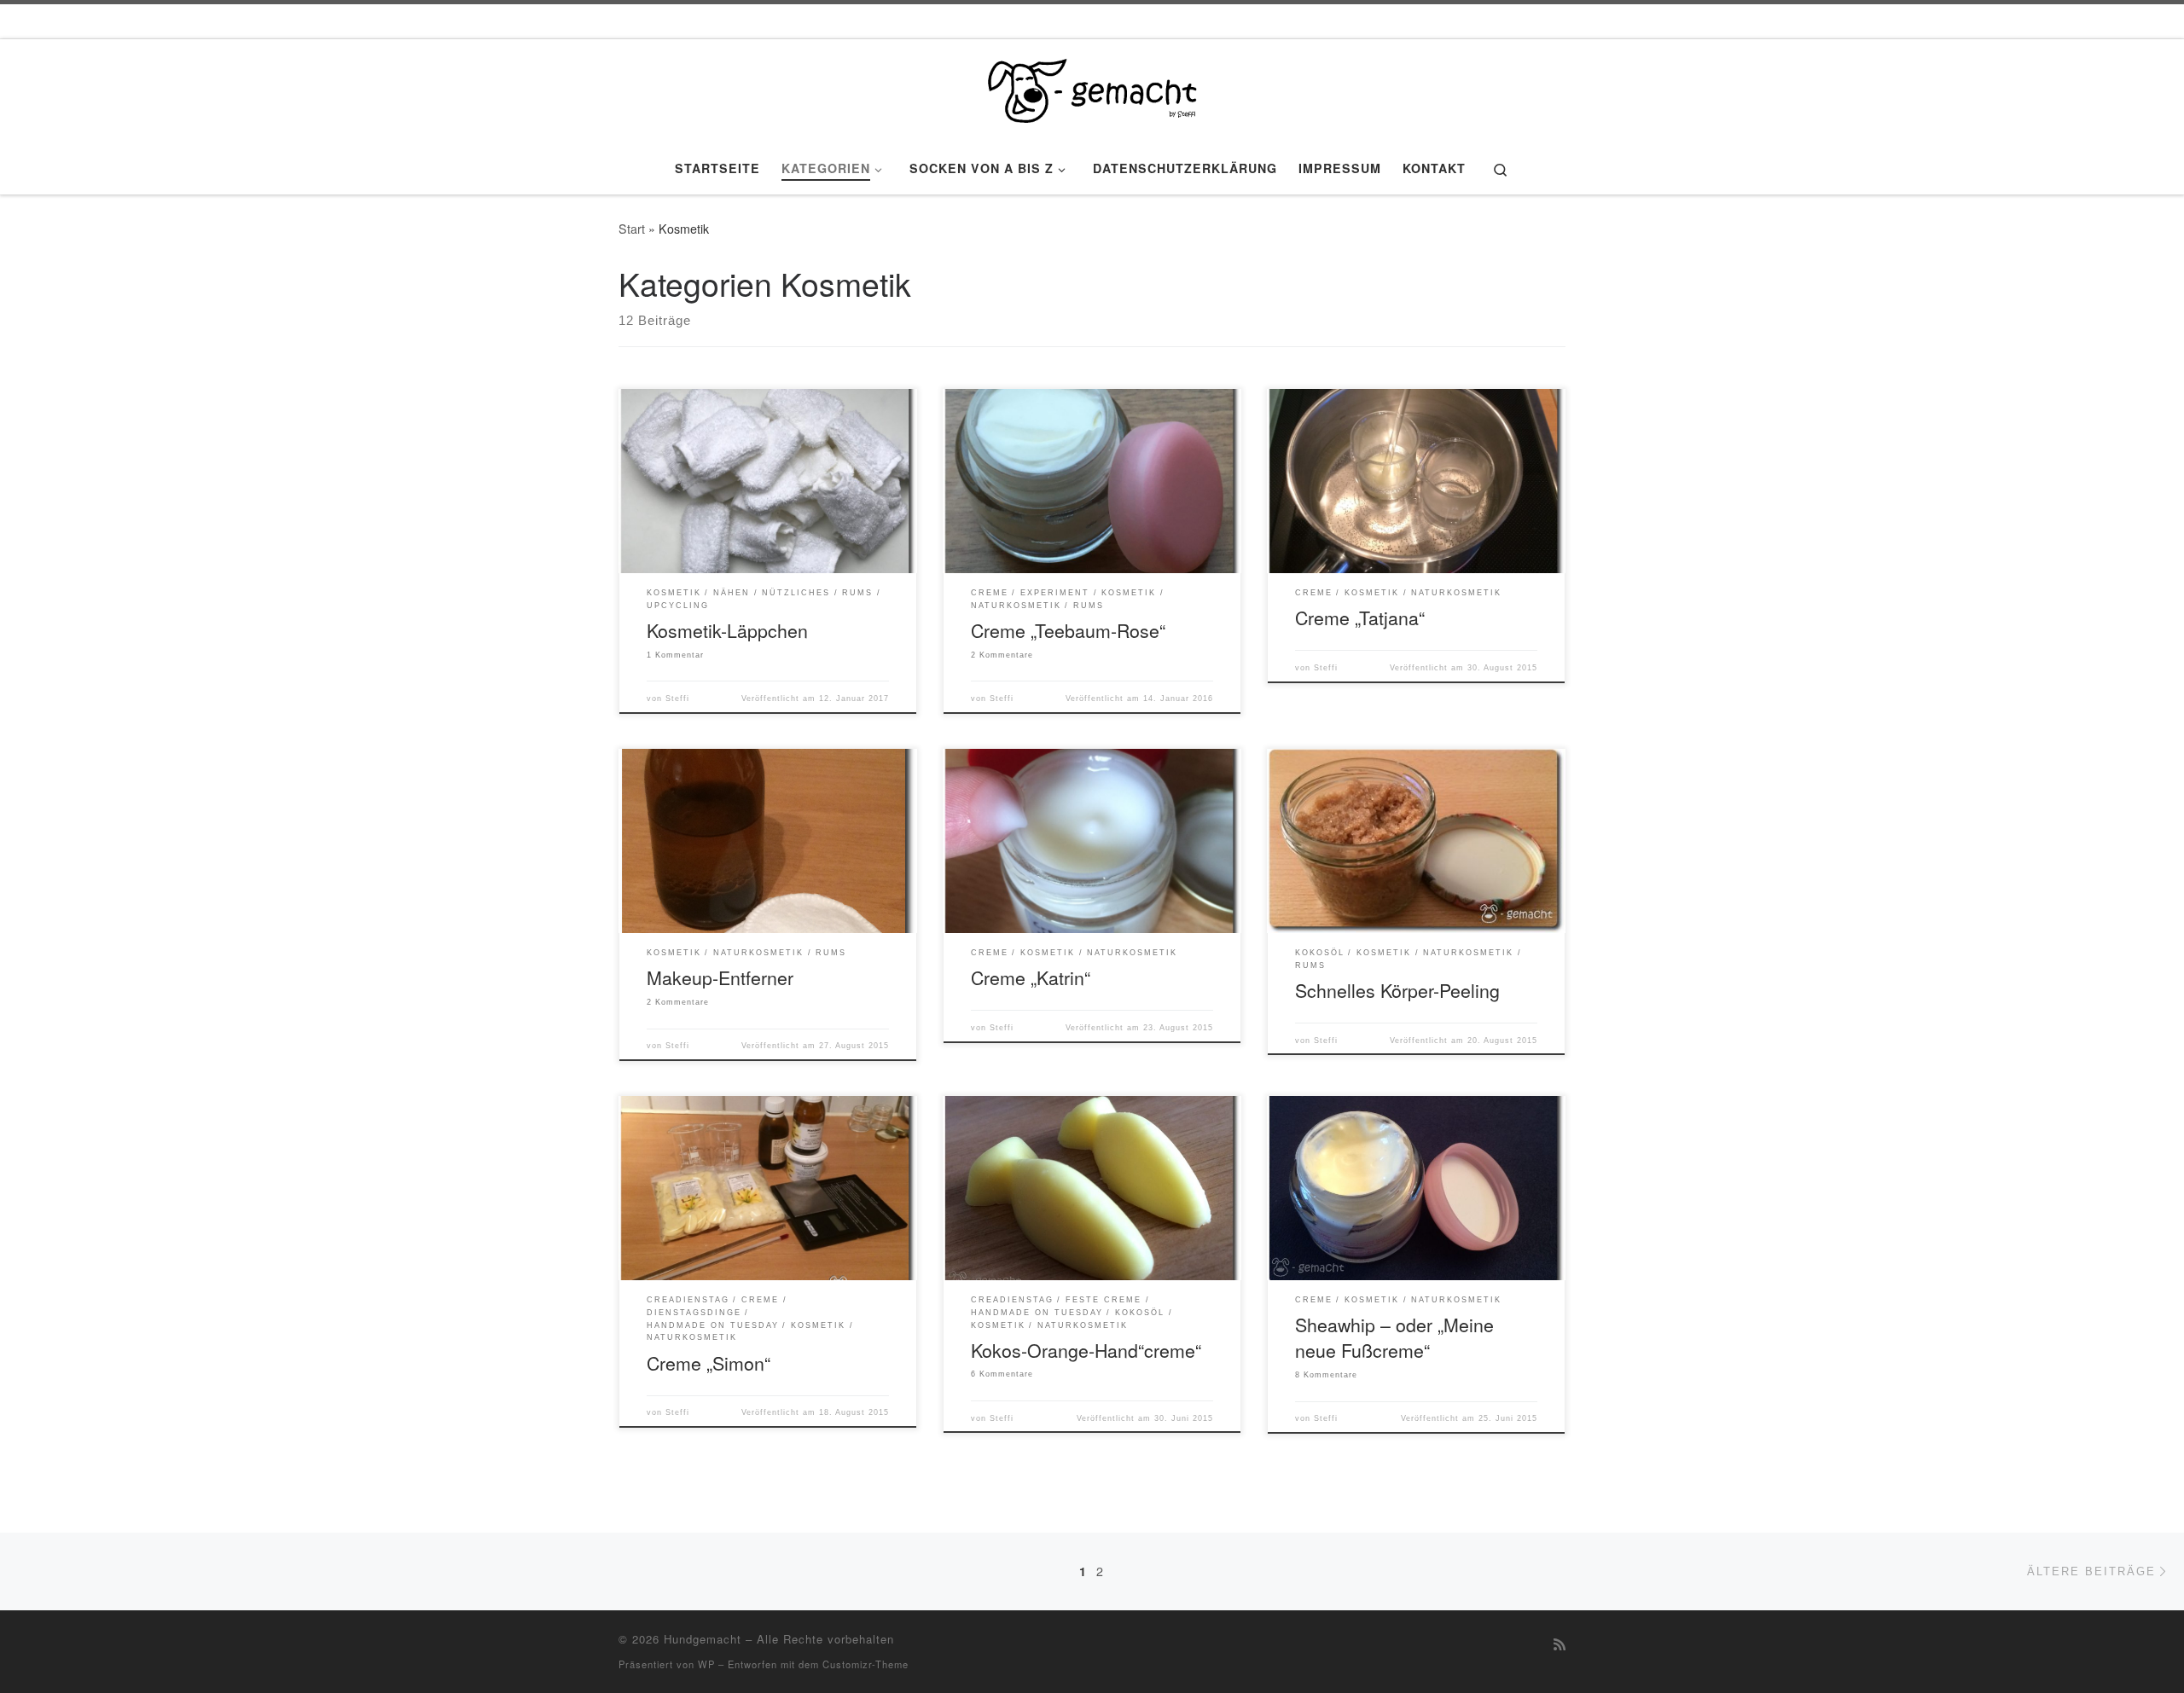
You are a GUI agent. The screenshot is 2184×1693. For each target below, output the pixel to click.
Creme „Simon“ (709, 1363)
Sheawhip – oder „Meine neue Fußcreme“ (1394, 1337)
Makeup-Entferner (720, 977)
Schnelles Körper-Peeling (1397, 990)
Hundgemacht (703, 1639)
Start (632, 229)
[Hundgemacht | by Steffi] (1092, 86)
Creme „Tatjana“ (1360, 617)
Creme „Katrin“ (1031, 977)
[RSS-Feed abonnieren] (1560, 1644)
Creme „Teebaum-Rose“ (1068, 630)
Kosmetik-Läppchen (727, 630)
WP (706, 1664)
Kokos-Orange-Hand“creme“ (1086, 1350)
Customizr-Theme (865, 1664)
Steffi (677, 699)
